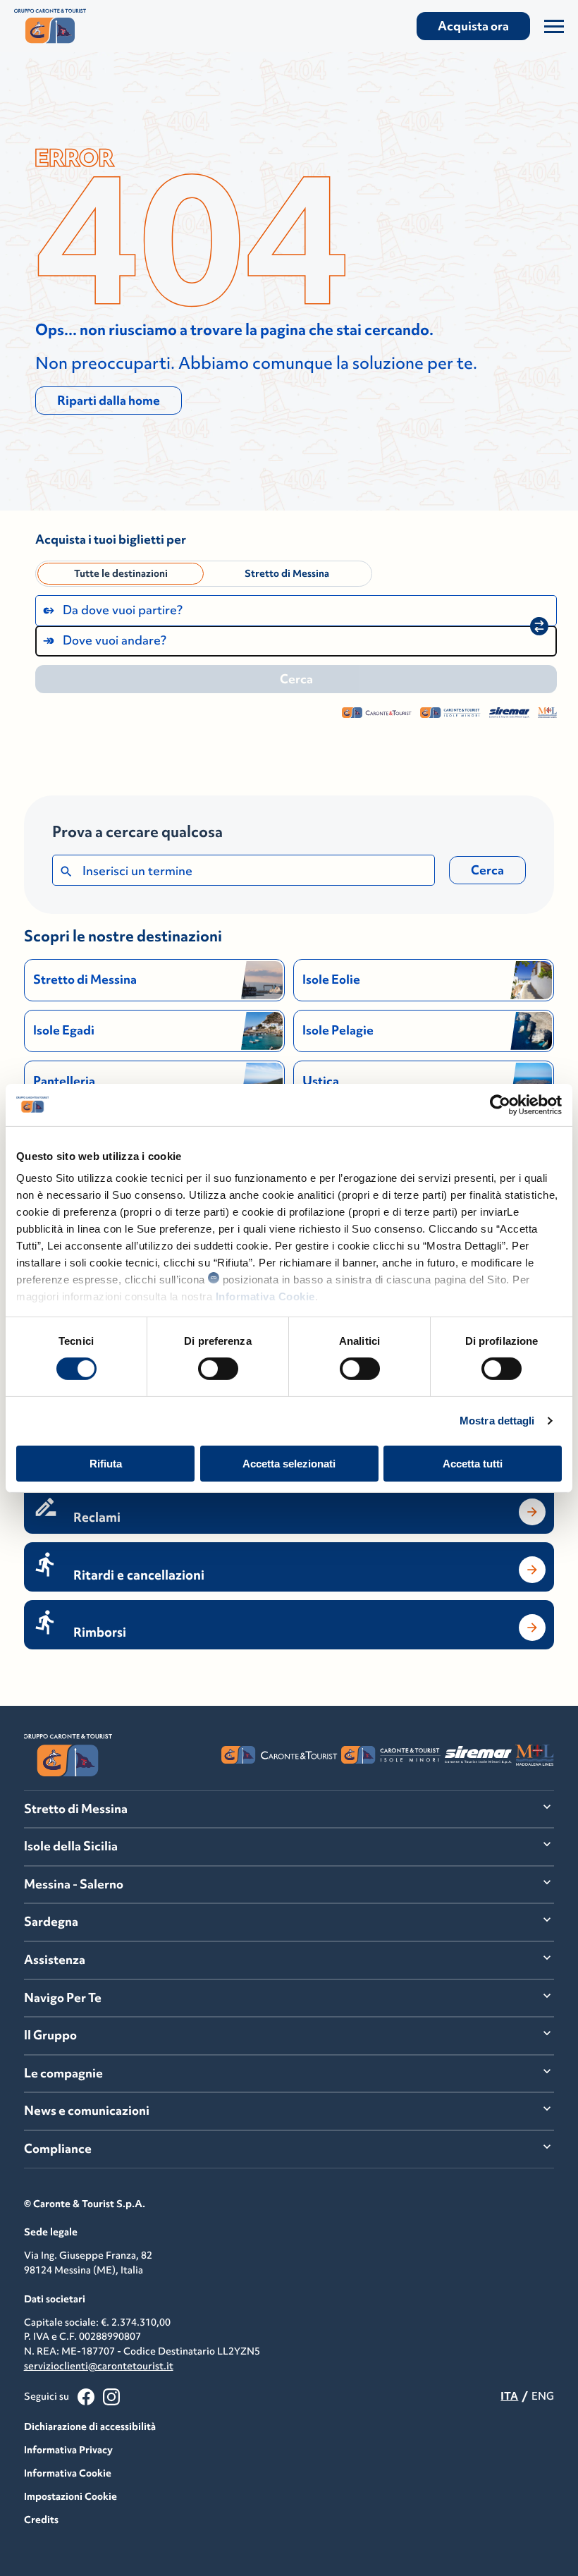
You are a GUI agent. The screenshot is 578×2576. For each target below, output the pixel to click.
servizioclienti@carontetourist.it (99, 2366)
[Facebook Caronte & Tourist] (86, 2397)
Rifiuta (106, 1464)
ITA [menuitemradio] (509, 2396)
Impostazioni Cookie (70, 2496)
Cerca (487, 870)
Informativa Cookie (265, 1296)
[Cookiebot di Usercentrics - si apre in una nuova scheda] (500, 1104)
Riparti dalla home (109, 401)
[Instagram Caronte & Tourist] (111, 2397)
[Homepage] (97, 26)
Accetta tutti (473, 1464)
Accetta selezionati (289, 1464)
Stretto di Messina (287, 573)
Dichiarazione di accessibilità (90, 2427)
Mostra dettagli (497, 1421)
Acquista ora (473, 26)
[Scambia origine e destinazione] (539, 626)
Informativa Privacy (68, 2450)
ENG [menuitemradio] (543, 2396)
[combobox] (296, 611)
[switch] (218, 1369)
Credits (41, 2520)
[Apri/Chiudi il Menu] (554, 26)
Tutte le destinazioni (121, 573)
